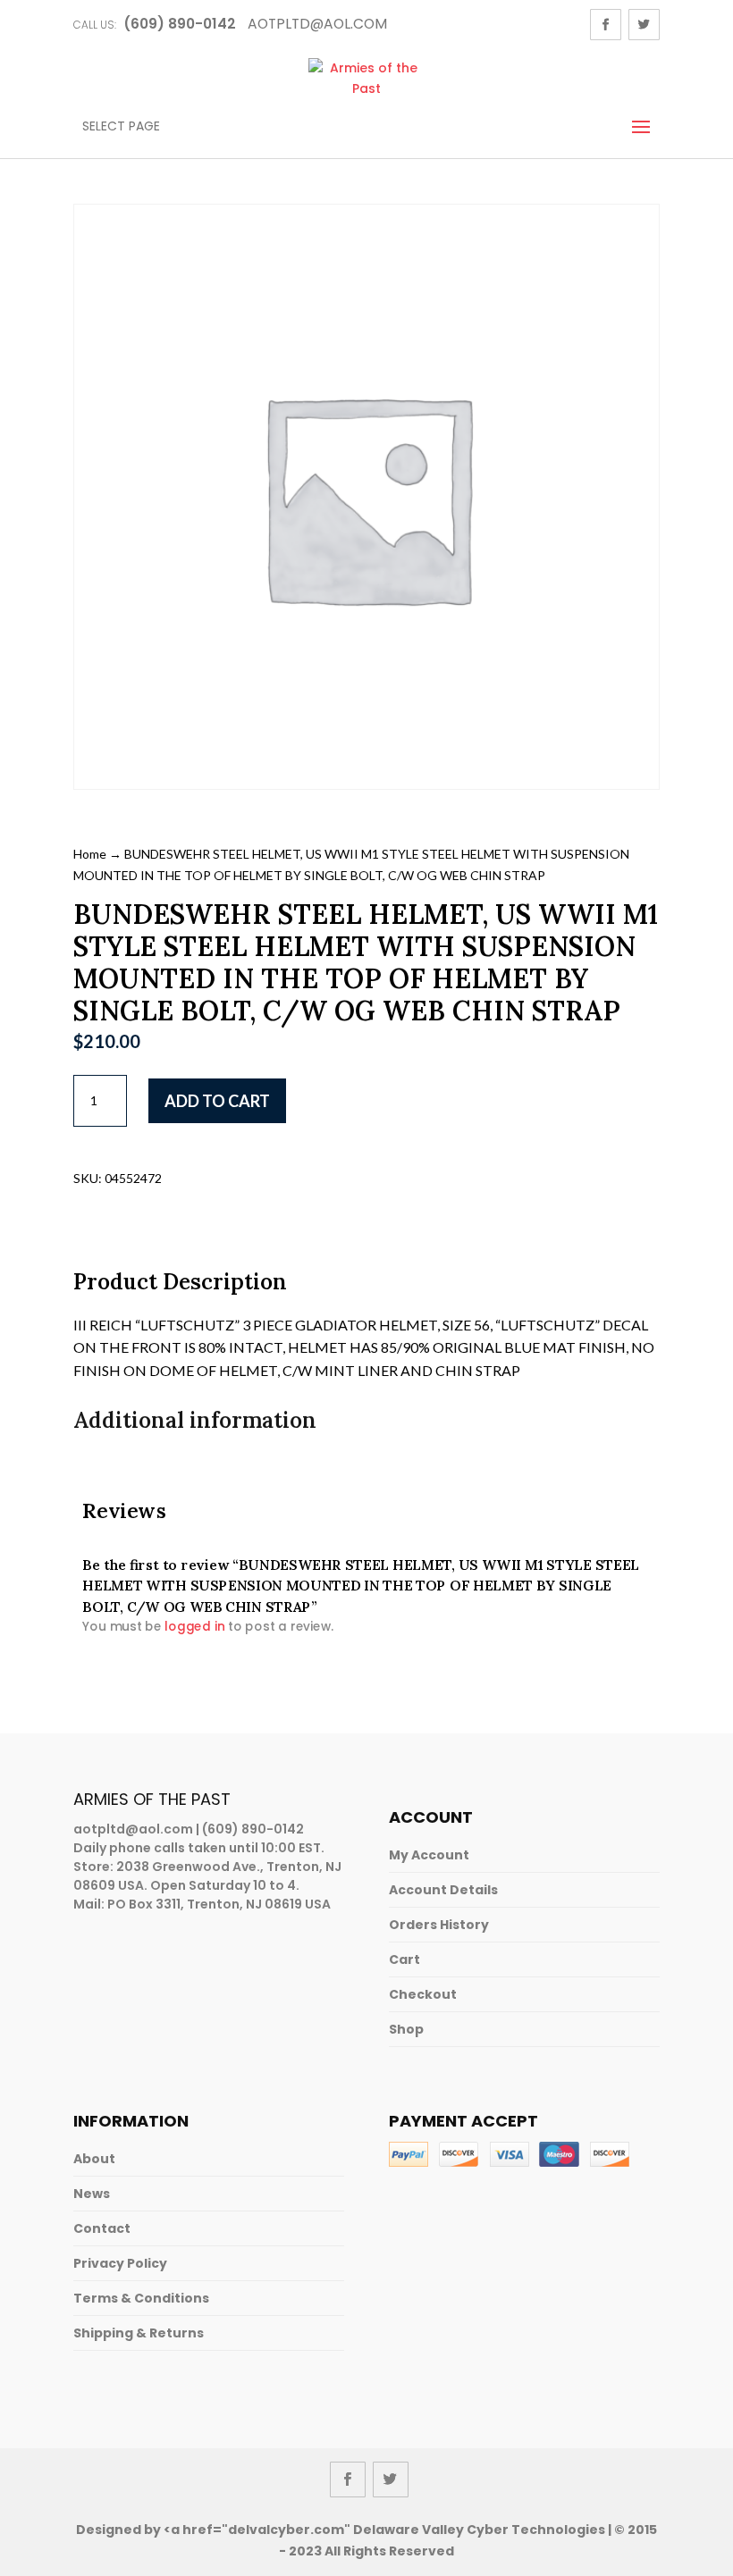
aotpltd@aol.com (133, 1829)
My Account (429, 1855)
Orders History (439, 1925)
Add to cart (217, 1101)
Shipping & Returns (139, 2333)
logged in (194, 1626)
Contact (102, 2228)
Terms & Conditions (141, 2298)
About (94, 2159)
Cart (404, 1959)
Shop (406, 2029)
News (92, 2194)
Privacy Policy (120, 2263)
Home (90, 854)
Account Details (443, 1890)
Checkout (423, 1994)
